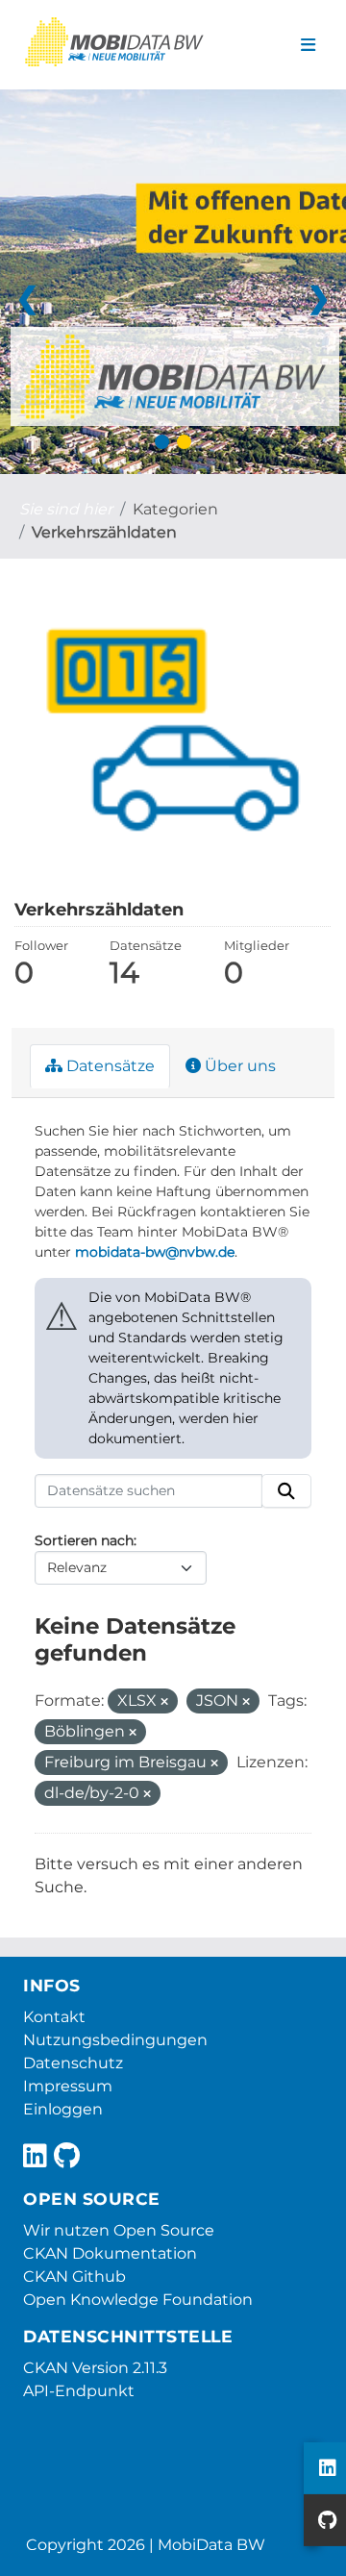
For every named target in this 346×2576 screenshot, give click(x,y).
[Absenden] (286, 1491)
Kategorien (175, 509)
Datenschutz (73, 2063)
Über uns (238, 1066)
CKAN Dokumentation (110, 2253)
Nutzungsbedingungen (115, 2040)
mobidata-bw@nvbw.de (155, 1252)
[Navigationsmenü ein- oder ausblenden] (308, 45)
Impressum (68, 2086)
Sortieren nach (84, 1540)
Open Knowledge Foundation (138, 2300)
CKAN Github (74, 2276)
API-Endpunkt (79, 2391)
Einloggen (63, 2109)
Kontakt (54, 2017)
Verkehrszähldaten (104, 532)
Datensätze (109, 1066)
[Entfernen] (164, 1702)
